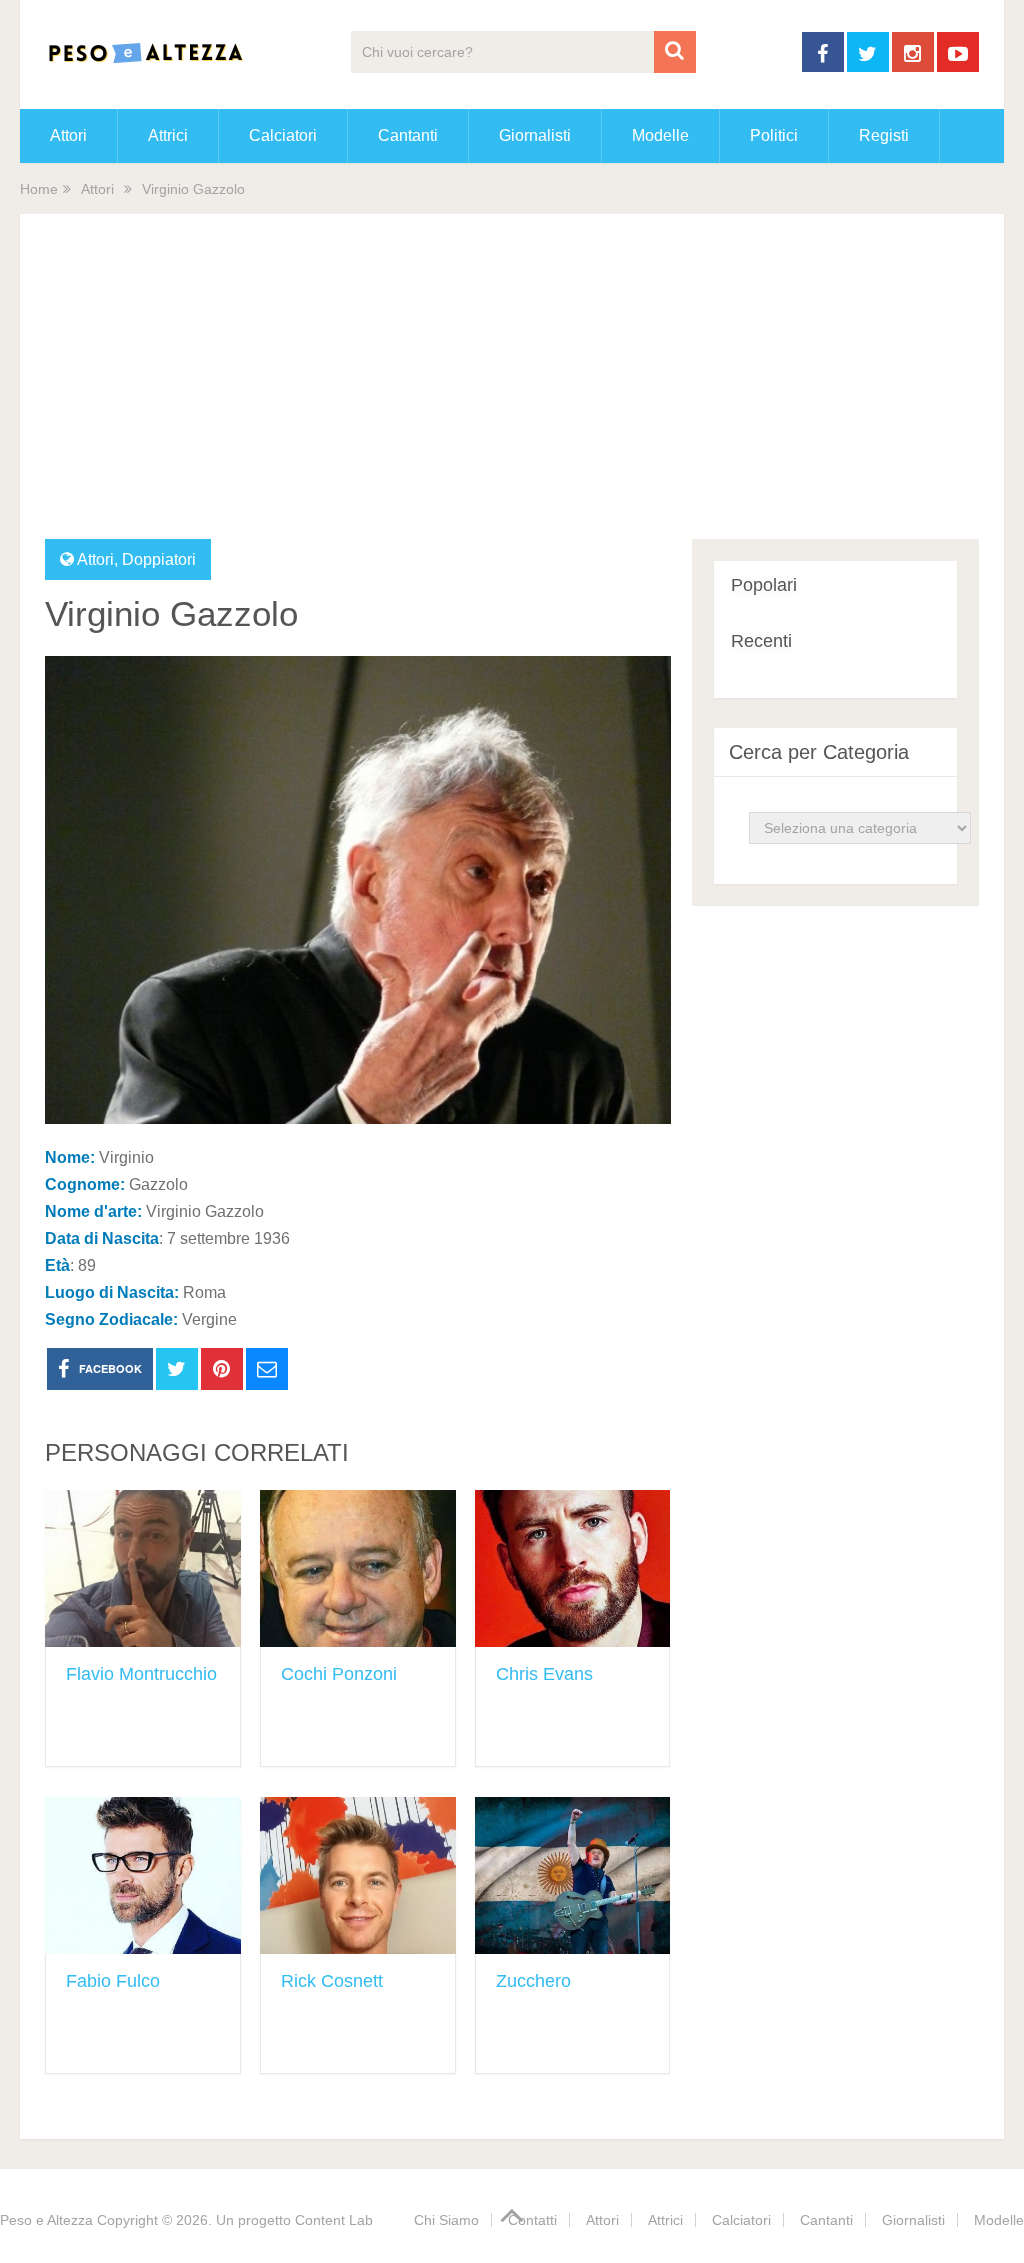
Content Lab (334, 2220)
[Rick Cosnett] (358, 1875)
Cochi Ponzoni (339, 1674)
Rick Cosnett (332, 1981)
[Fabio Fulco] (143, 1875)
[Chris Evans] (573, 1568)
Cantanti (408, 135)
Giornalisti (535, 135)
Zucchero (533, 1981)
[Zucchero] (573, 1875)
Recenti (761, 641)
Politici (774, 135)
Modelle (660, 135)
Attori (68, 135)
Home (39, 189)
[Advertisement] (512, 389)
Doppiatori (159, 559)
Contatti (532, 2220)
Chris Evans (544, 1674)
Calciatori (283, 135)
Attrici (168, 135)
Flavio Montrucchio (141, 1674)
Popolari (764, 585)
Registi (884, 135)
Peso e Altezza (46, 2220)
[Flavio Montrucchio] (143, 1568)
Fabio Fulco (113, 1981)
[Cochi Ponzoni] (358, 1568)
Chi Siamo (446, 2220)
